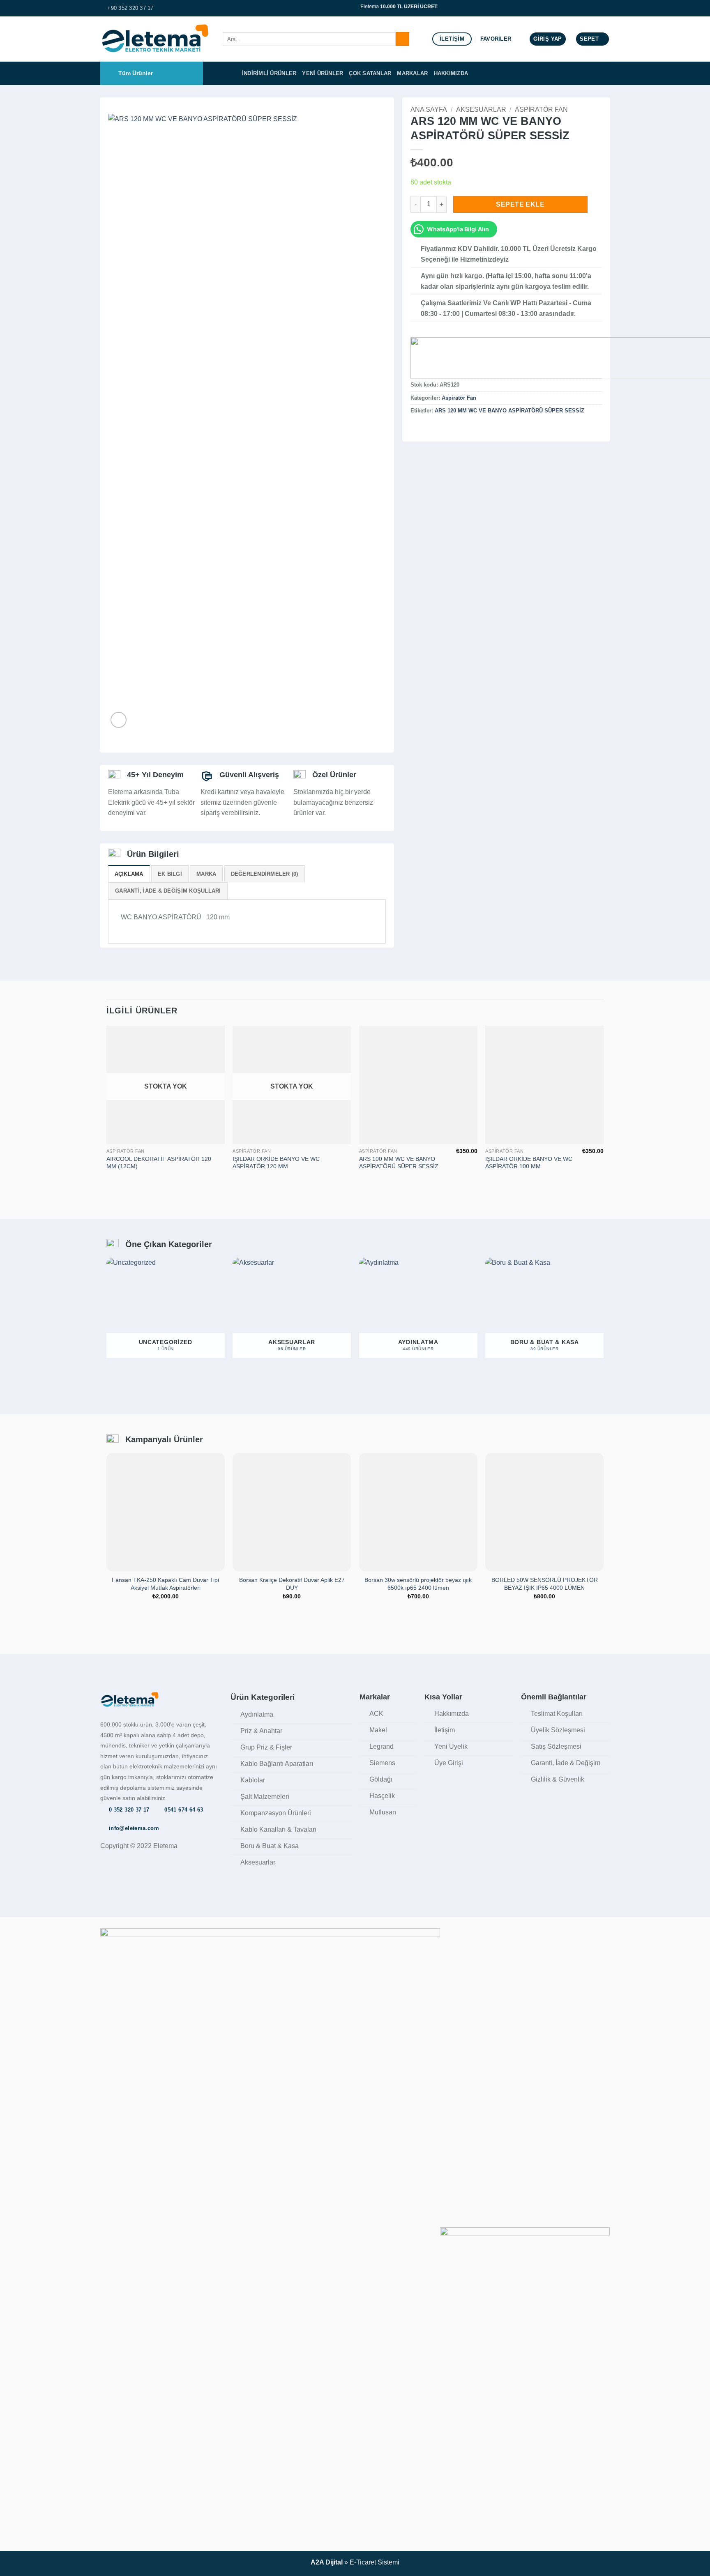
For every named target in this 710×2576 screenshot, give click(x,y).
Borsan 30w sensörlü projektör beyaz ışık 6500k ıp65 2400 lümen (418, 1584)
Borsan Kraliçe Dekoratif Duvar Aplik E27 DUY (292, 1584)
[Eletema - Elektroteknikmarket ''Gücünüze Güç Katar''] (155, 39)
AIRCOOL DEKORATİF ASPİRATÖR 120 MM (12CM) (159, 1163)
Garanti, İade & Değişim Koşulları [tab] (168, 891)
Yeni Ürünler (323, 73)
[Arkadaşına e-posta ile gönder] (436, 428)
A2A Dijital (327, 2562)
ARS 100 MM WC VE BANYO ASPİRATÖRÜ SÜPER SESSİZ (399, 1163)
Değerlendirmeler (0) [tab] (265, 874)
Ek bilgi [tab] (170, 874)
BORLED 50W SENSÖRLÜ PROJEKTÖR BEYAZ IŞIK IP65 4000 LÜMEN (545, 1584)
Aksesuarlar (481, 109)
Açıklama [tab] (129, 874)
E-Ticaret (363, 2562)
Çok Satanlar (370, 73)
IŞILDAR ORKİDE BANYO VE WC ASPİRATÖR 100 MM (529, 1163)
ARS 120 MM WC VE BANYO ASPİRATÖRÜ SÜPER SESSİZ (509, 411)
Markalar (412, 73)
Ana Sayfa (429, 109)
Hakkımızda (451, 73)
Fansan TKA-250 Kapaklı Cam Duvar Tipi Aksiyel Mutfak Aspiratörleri (165, 1584)
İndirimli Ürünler (269, 73)
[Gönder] (402, 39)
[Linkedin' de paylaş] (456, 428)
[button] (547, 39)
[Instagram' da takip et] (606, 8)
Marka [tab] (206, 874)
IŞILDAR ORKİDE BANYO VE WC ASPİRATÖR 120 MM (276, 1163)
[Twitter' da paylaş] (426, 428)
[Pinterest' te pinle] (445, 428)
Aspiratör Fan (541, 109)
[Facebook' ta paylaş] (415, 428)
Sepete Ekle (520, 204)
